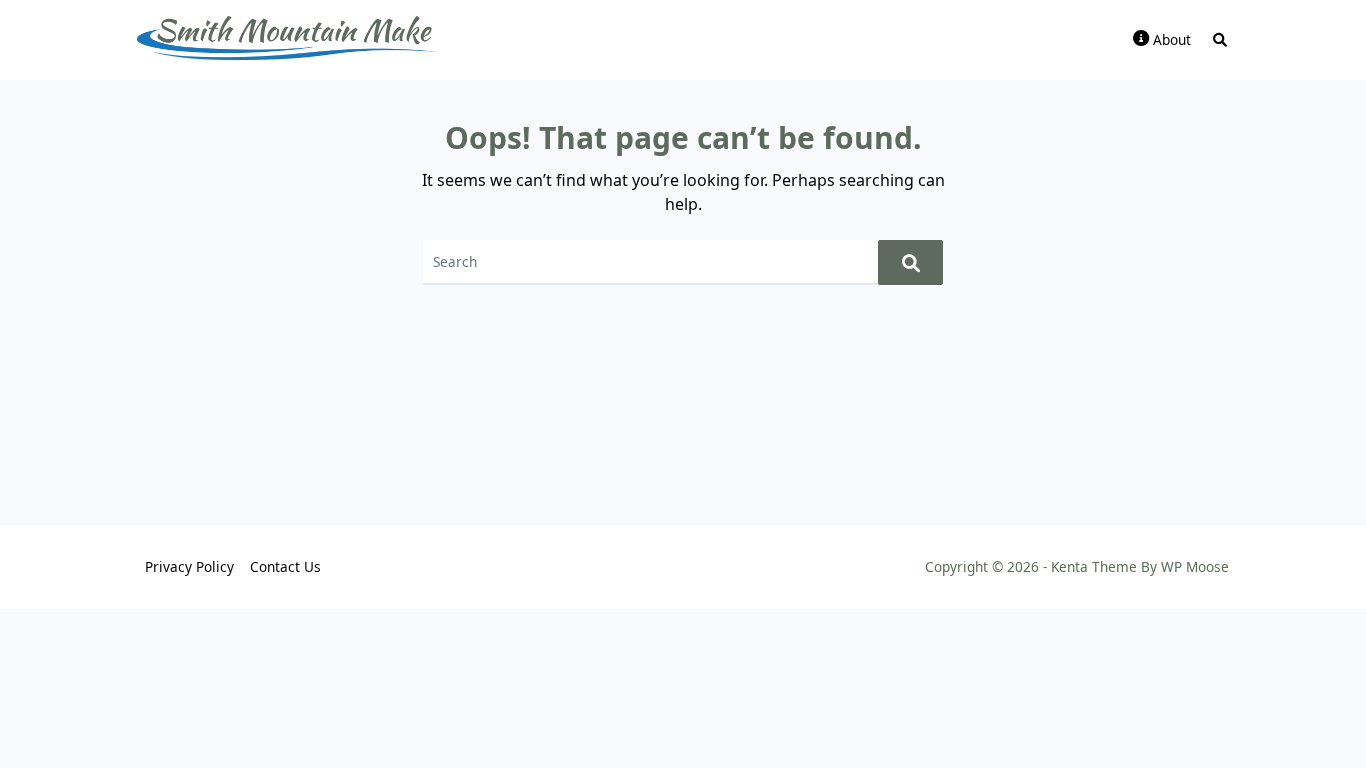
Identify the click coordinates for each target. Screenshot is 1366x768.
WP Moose (1195, 566)
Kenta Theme (1094, 566)
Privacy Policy (189, 566)
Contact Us (285, 566)
